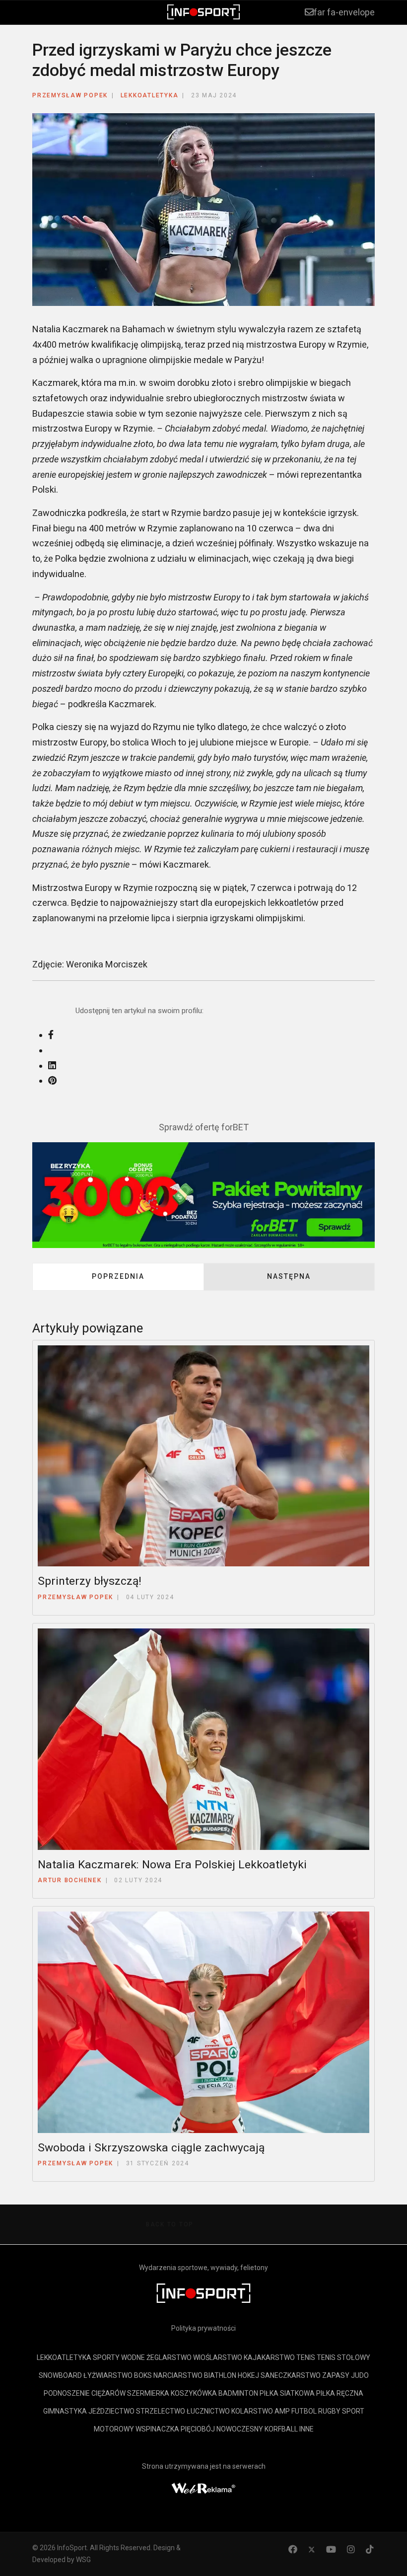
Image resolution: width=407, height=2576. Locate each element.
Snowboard (60, 2375)
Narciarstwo (178, 2375)
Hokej (248, 2375)
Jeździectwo (111, 2411)
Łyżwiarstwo (108, 2375)
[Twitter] (312, 2549)
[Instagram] (351, 2549)
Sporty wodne (119, 2357)
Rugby (329, 2411)
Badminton (238, 2393)
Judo (360, 2375)
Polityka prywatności (203, 2328)
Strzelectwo (161, 2411)
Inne (306, 2429)
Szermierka (148, 2393)
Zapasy (336, 2375)
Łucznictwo (208, 2411)
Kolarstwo (252, 2411)
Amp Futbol (296, 2411)
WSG (83, 2560)
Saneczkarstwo (291, 2375)
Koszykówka (194, 2393)
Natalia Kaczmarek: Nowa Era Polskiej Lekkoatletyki (172, 1865)
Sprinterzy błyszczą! (90, 1581)
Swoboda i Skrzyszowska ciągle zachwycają (151, 2148)
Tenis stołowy (343, 2357)
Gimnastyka (65, 2411)
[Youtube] (331, 2549)
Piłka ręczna (340, 2393)
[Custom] (370, 2549)
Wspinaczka (157, 2429)
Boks (143, 2375)
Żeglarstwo (169, 2357)
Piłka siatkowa (287, 2393)
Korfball (281, 2429)
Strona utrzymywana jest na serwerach (204, 2466)
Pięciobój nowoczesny (222, 2429)
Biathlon (220, 2375)
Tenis (306, 2357)
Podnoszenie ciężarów (85, 2393)
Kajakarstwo (269, 2357)
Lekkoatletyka (150, 95)
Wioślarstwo (218, 2357)
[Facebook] (293, 2549)
